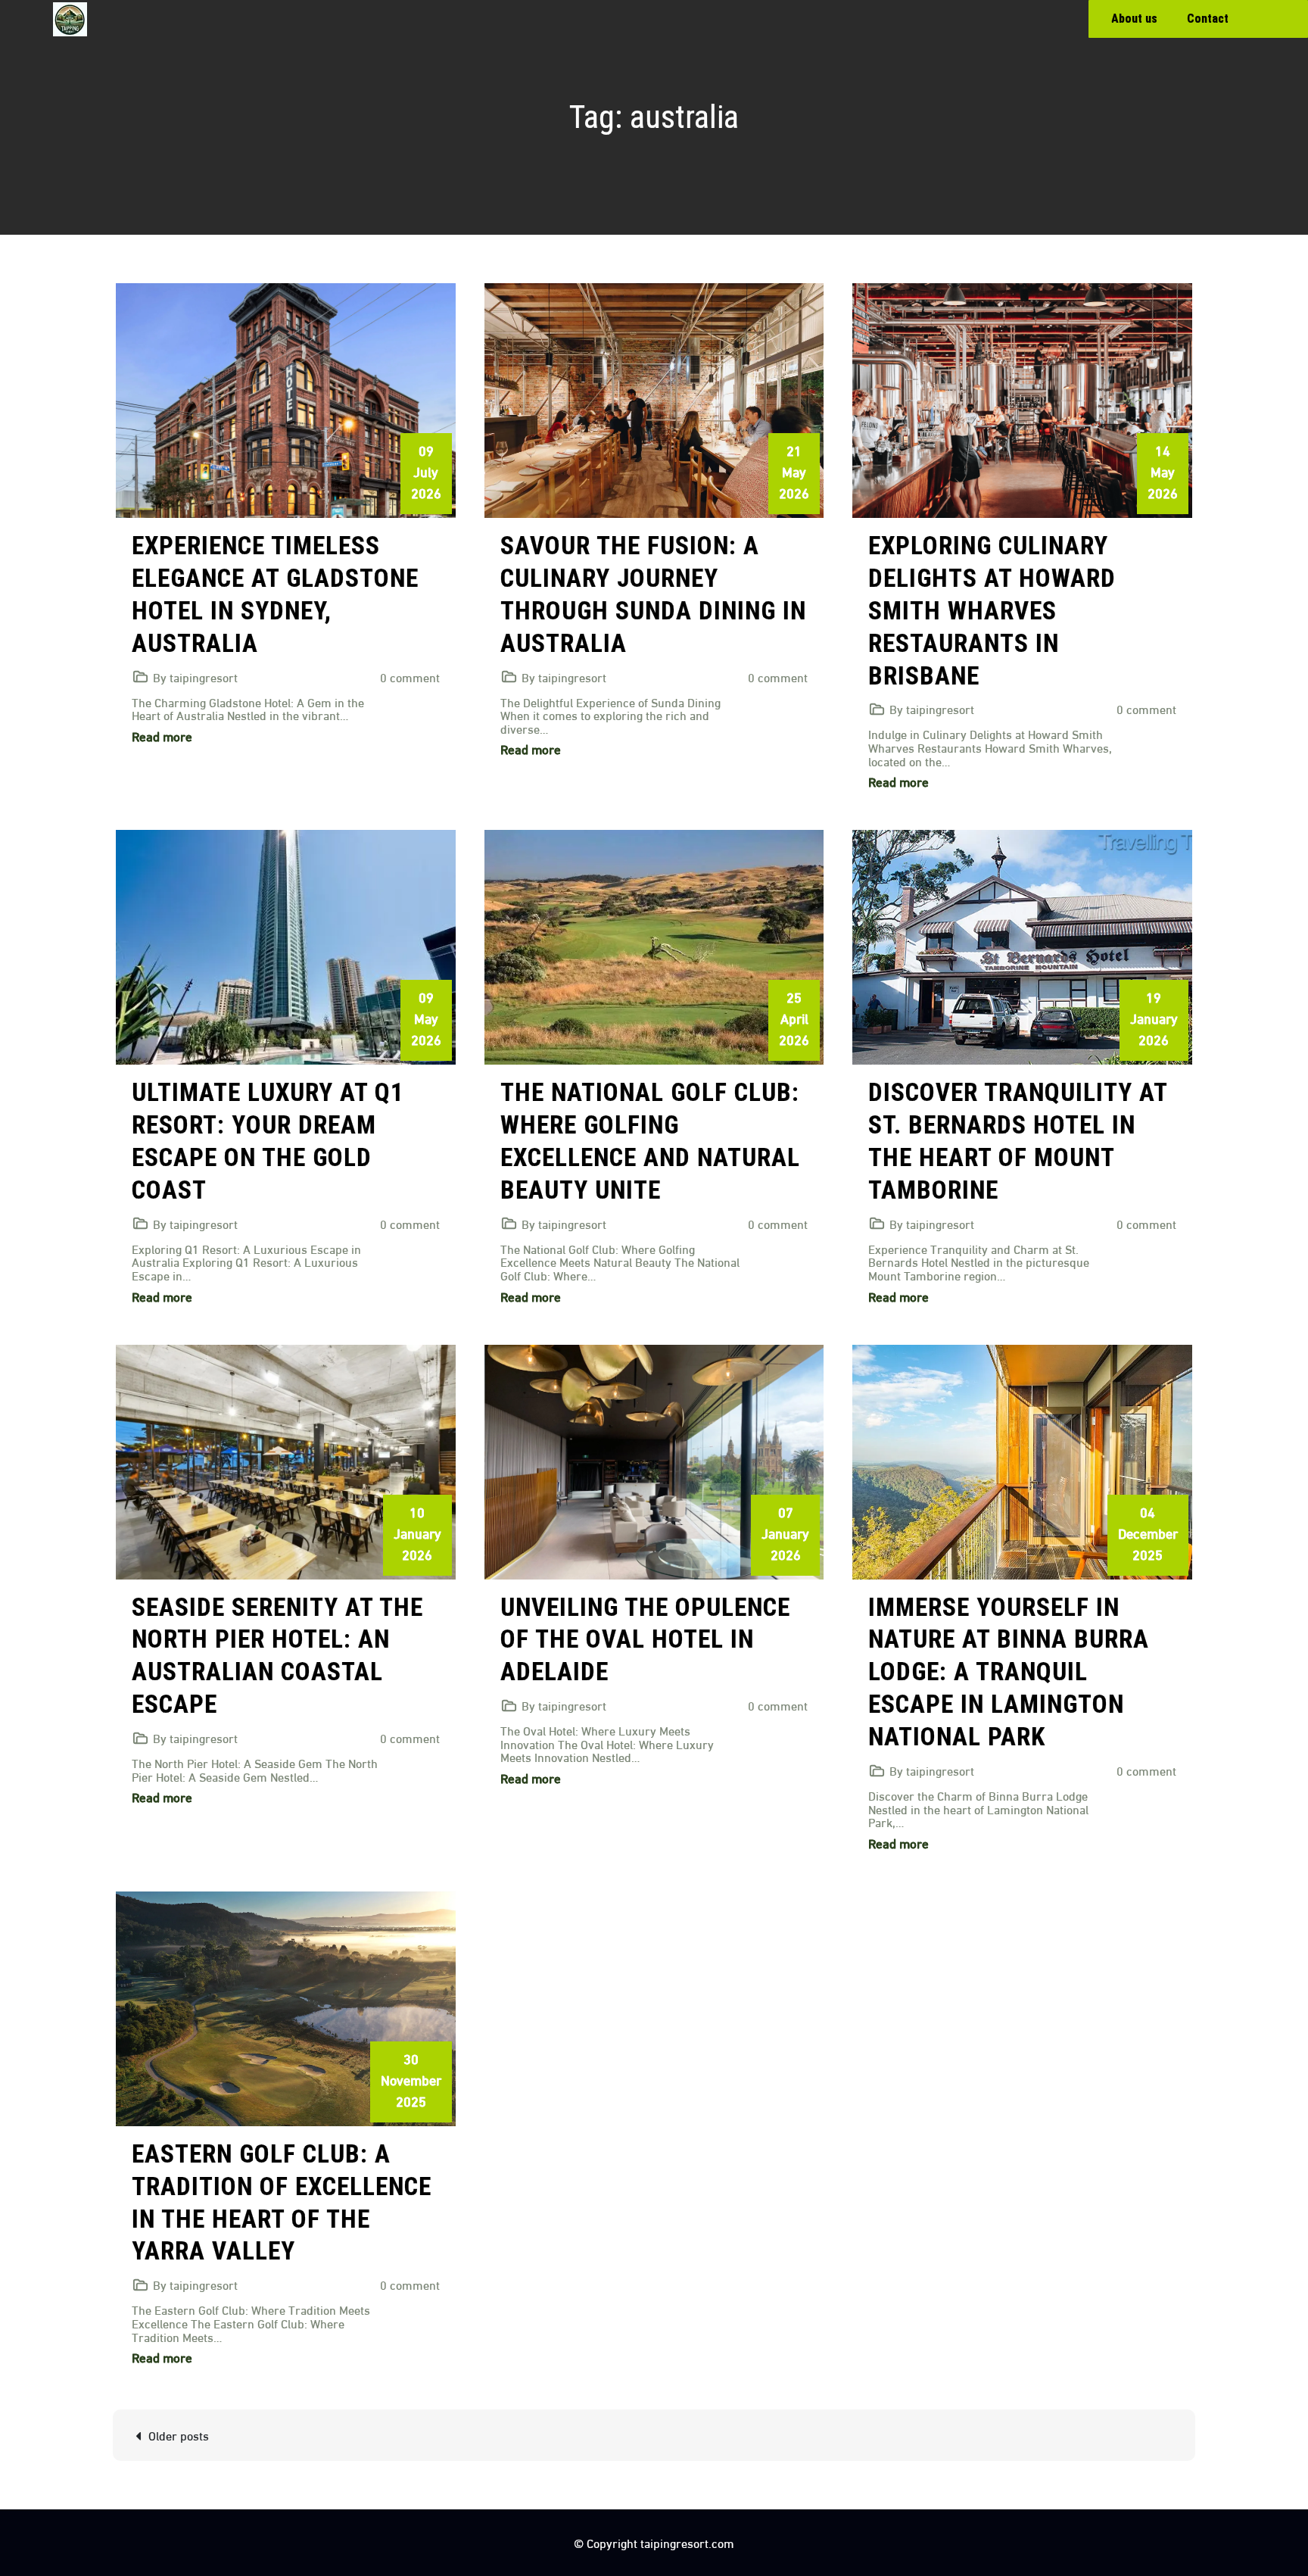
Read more (162, 736)
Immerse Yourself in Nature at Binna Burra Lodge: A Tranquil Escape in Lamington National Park (1009, 1672)
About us (1134, 19)
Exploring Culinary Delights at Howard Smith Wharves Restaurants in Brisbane (992, 611)
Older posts (179, 2435)
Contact (1208, 19)
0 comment (410, 677)
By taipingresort (195, 677)
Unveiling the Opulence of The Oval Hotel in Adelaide (645, 1640)
